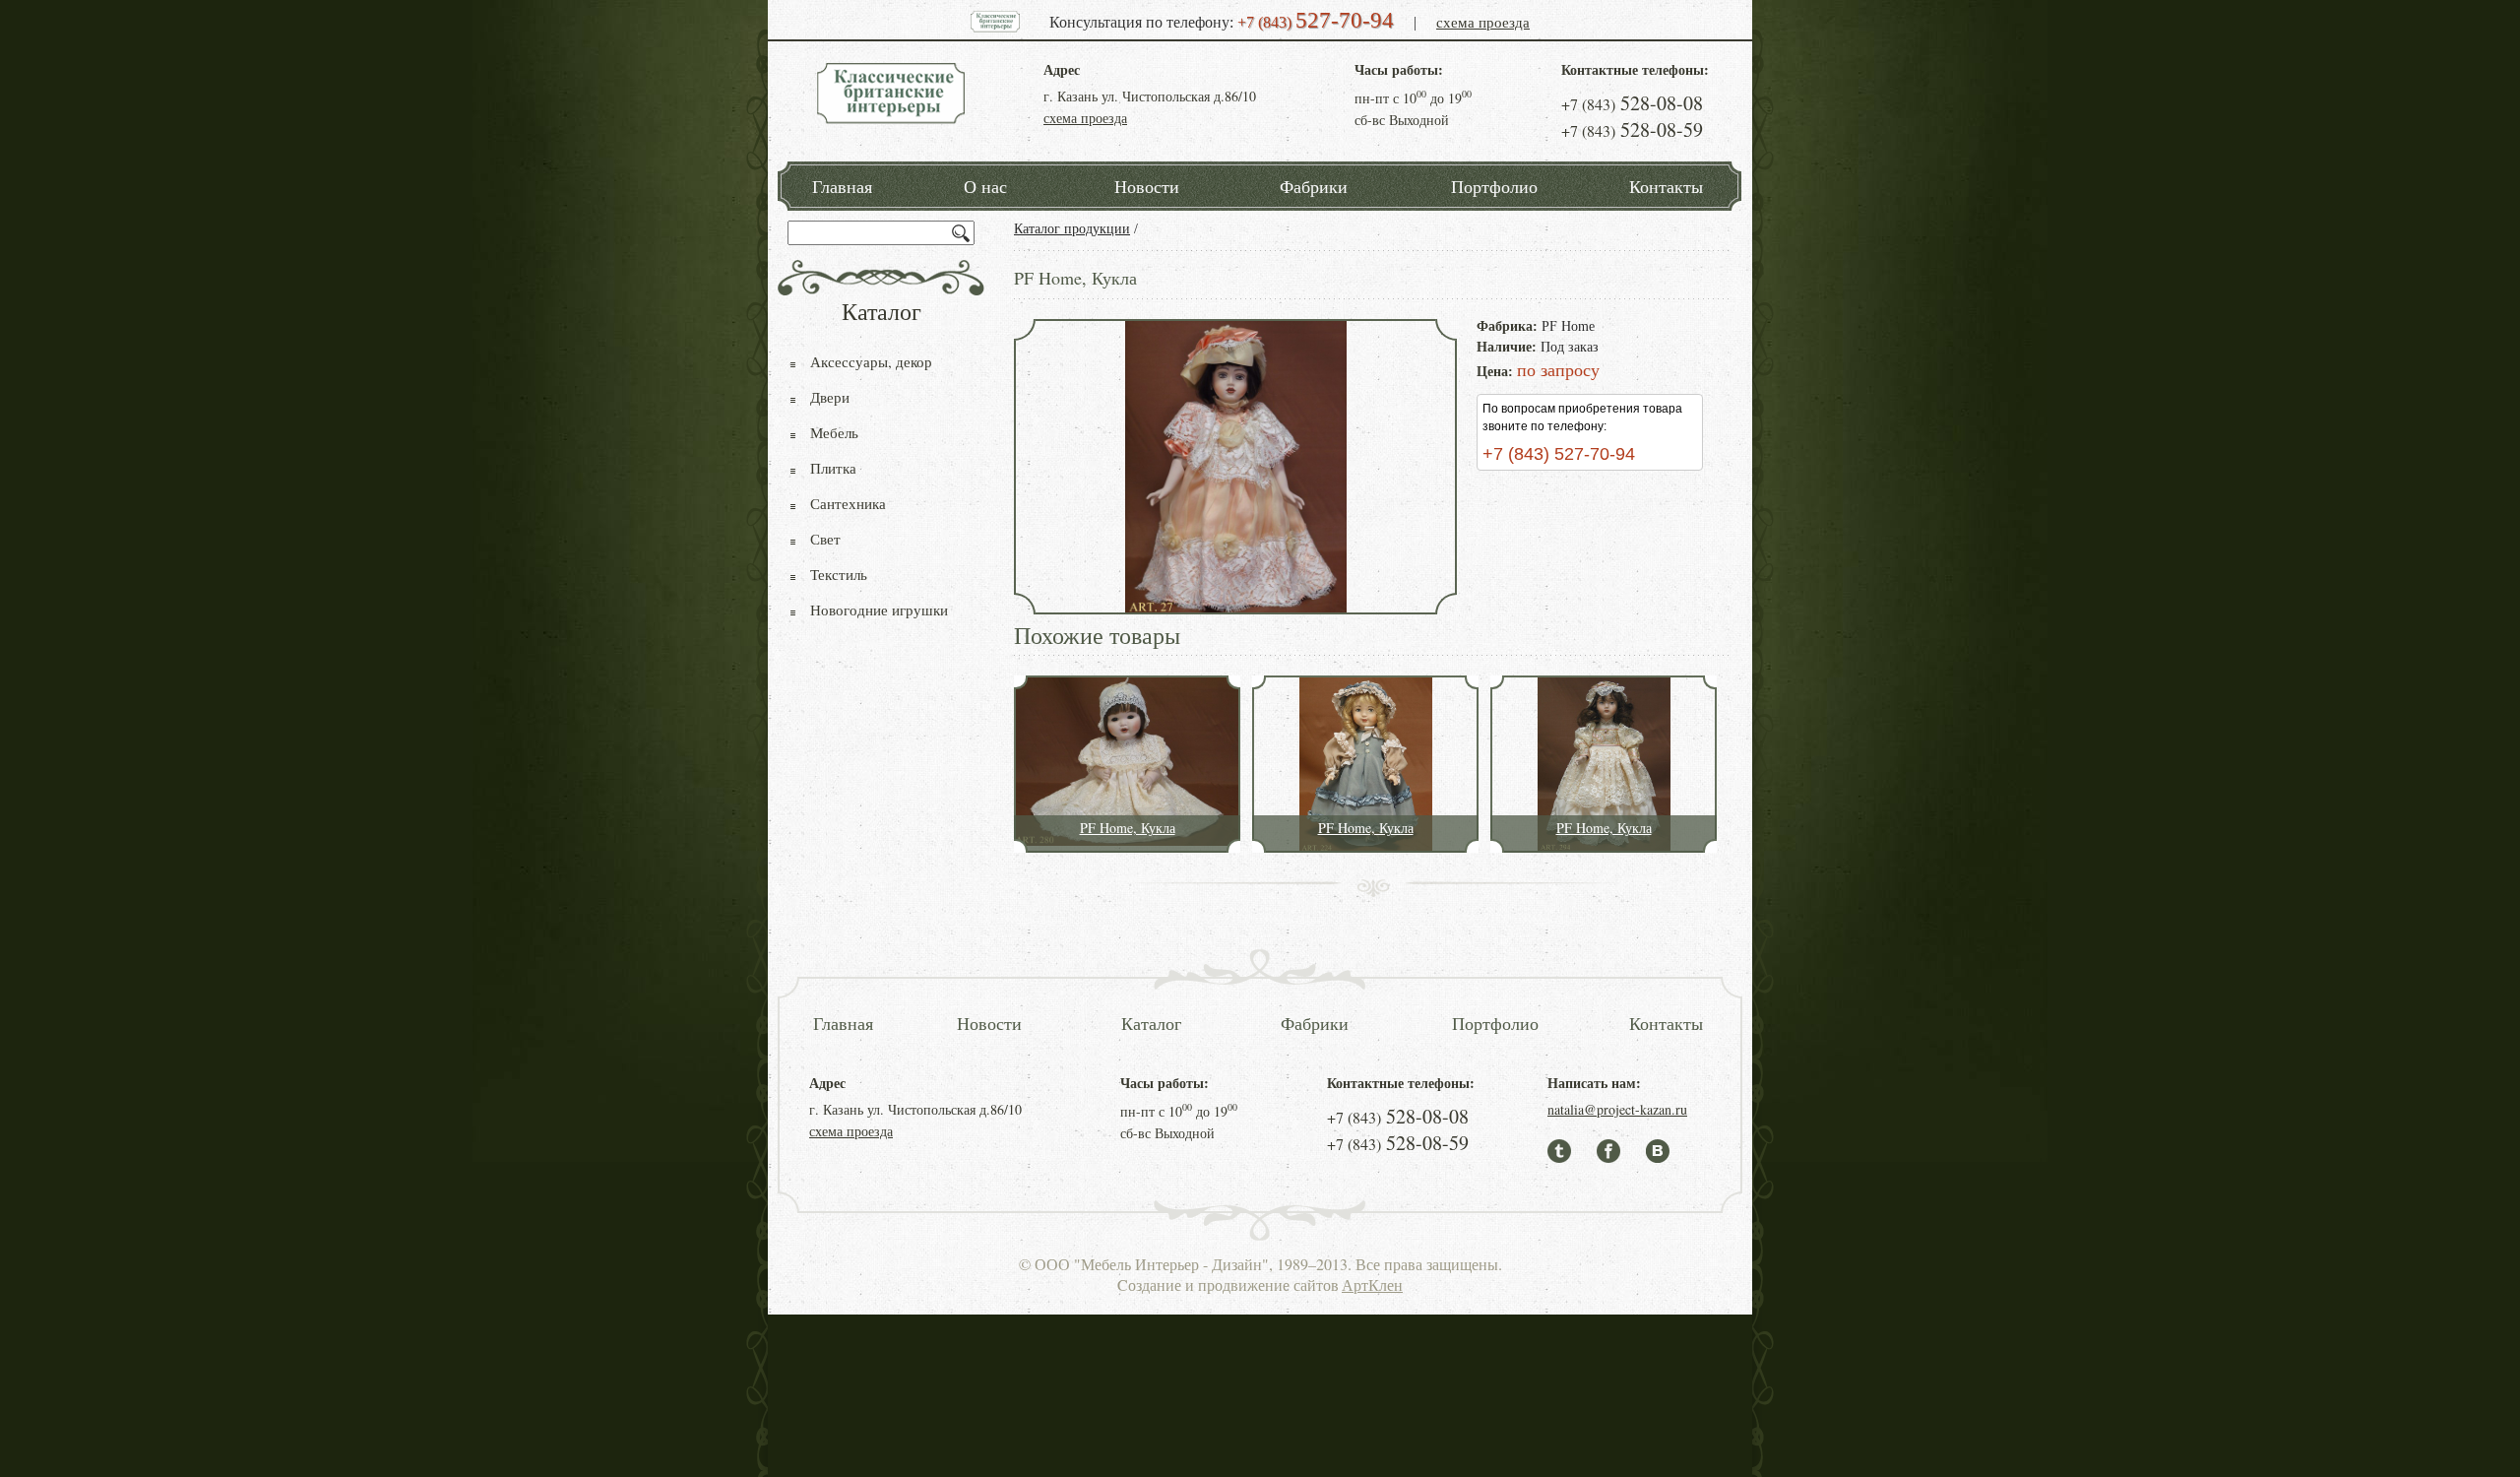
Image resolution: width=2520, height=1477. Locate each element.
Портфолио (1494, 186)
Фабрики (1314, 186)
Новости (1147, 186)
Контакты (1666, 186)
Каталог (1151, 1023)
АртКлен (1372, 1284)
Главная (842, 186)
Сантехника (848, 503)
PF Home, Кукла (1128, 828)
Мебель (834, 432)
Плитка (833, 468)
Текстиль (839, 574)
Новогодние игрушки (879, 610)
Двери (830, 397)
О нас (985, 186)
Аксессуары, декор (871, 361)
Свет (825, 539)
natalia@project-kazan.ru (1617, 1109)
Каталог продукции (1072, 229)
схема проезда (1483, 22)
